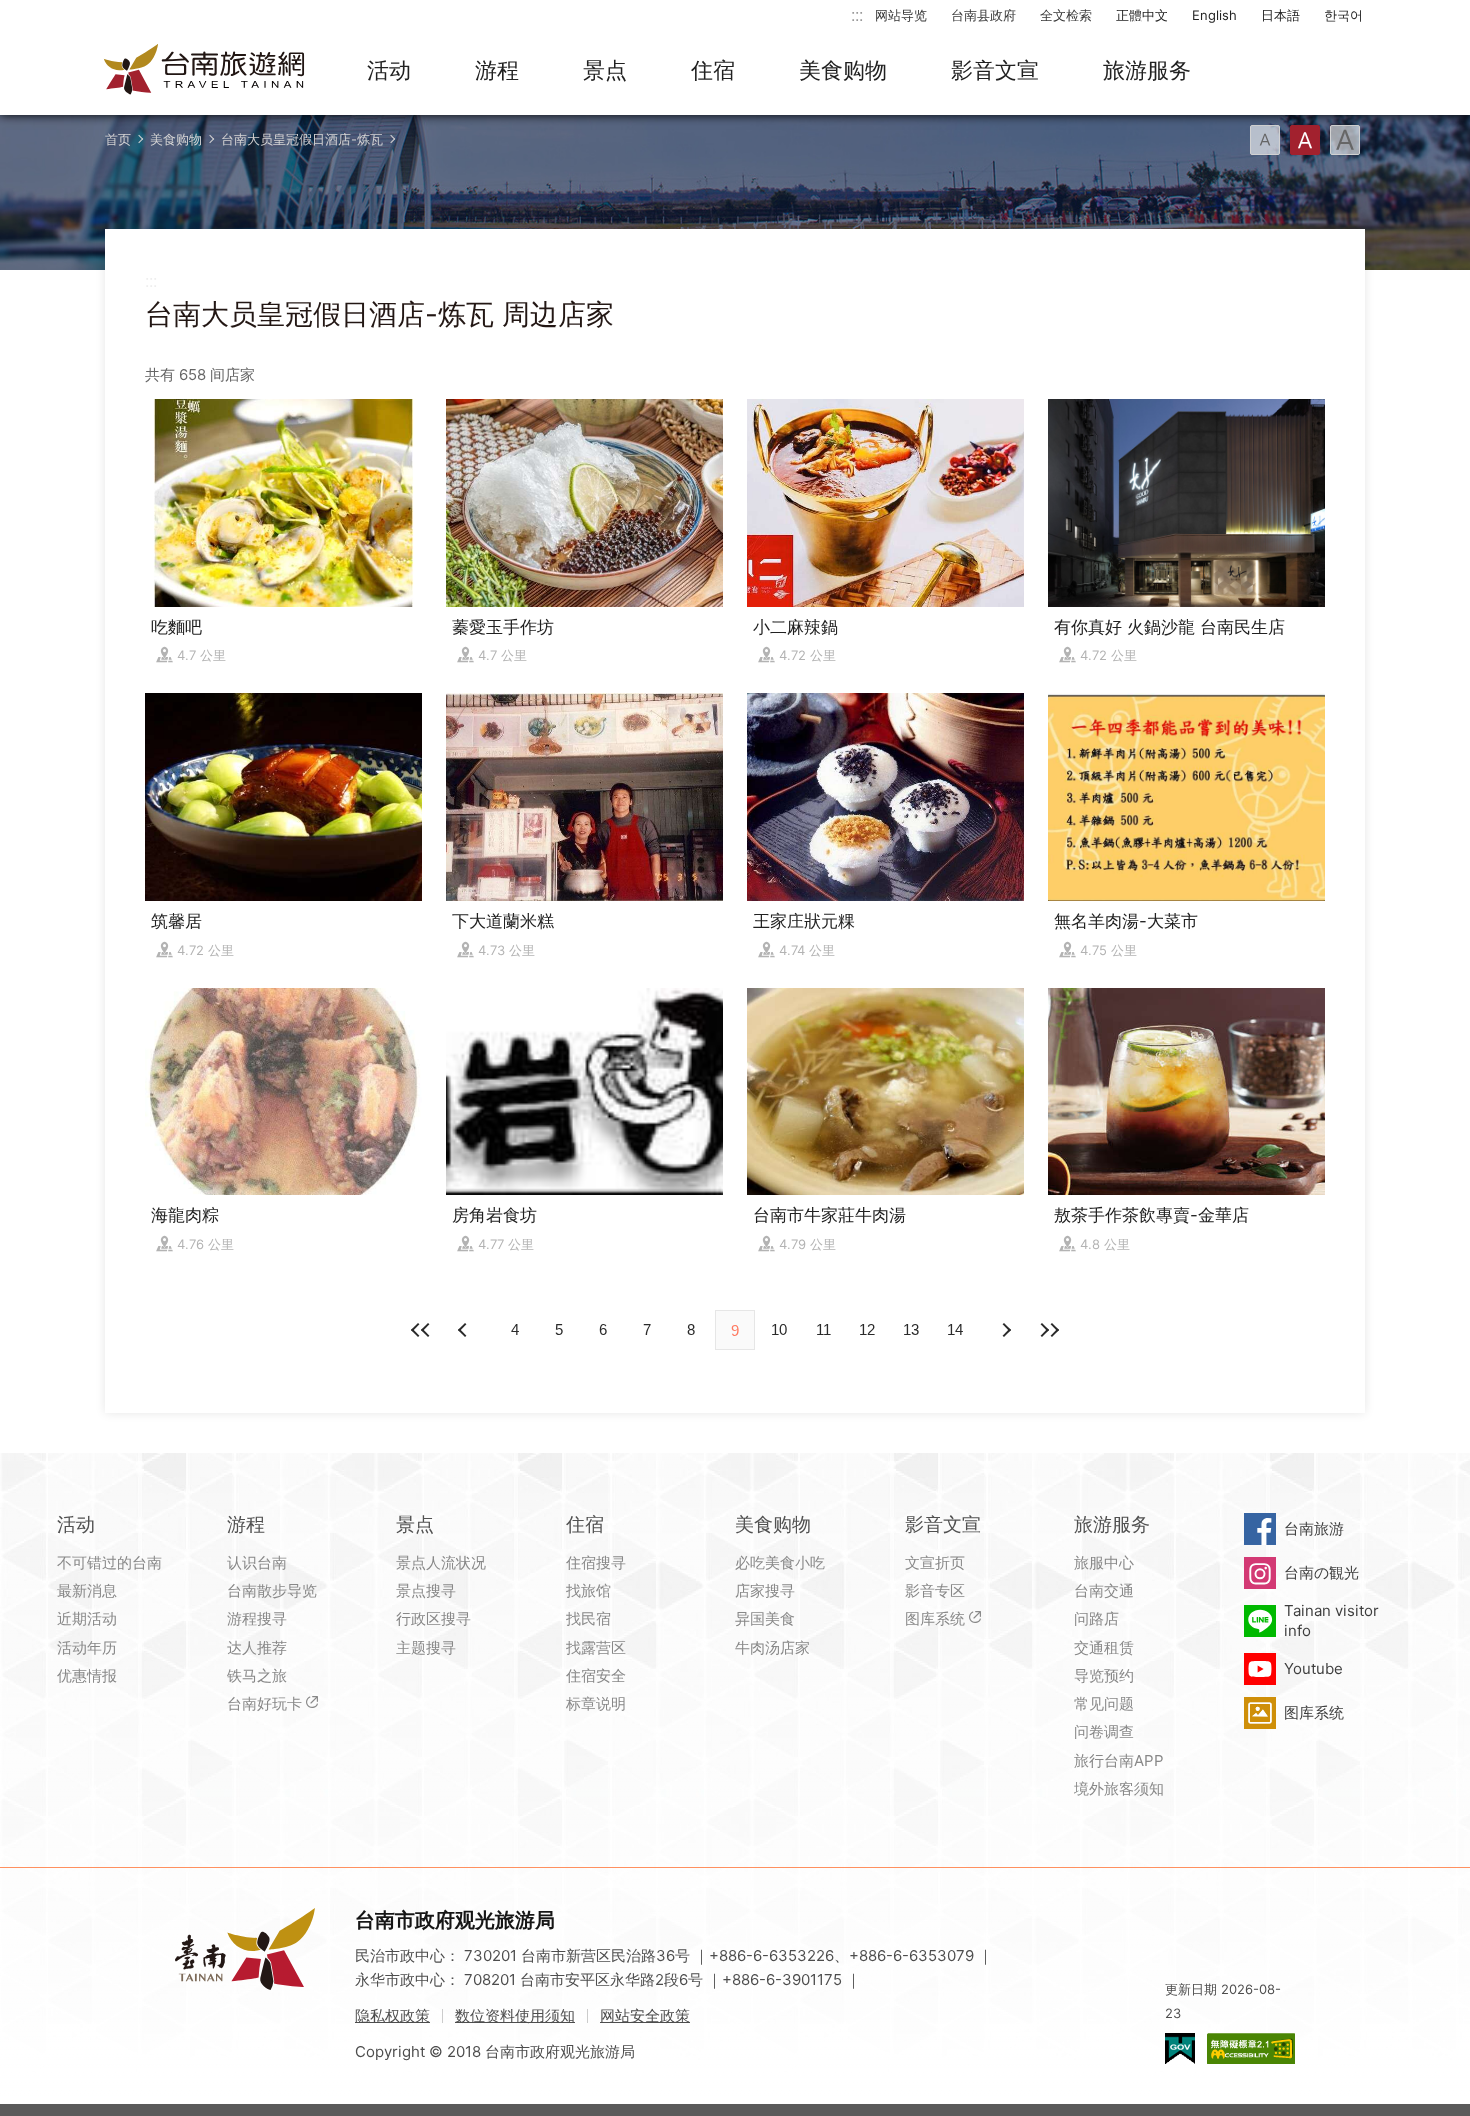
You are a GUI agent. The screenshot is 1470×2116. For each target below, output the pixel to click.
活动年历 (87, 1647)
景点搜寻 (426, 1590)
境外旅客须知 (1119, 1788)
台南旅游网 (205, 71)
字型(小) (1265, 140)
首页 (118, 139)
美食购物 (843, 70)
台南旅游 (1314, 1528)
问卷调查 (1104, 1731)
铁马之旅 (257, 1675)
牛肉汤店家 (772, 1647)
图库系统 (935, 1618)
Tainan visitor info (1331, 1620)
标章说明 (596, 1703)
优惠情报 (87, 1675)
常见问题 (1104, 1703)
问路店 (1096, 1618)
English (1214, 15)
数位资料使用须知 (515, 2015)
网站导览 (901, 15)
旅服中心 (1104, 1562)
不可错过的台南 (109, 1562)
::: (857, 14)
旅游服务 (1147, 70)
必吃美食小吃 (780, 1562)
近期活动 (87, 1618)
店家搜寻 (765, 1590)
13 (911, 1329)
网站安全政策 (645, 2015)
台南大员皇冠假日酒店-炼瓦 (302, 139)
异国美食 (765, 1618)
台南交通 (1104, 1590)
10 (779, 1329)
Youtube (1313, 1668)
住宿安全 (596, 1675)
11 (823, 1329)
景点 (605, 70)
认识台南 (257, 1562)
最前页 (421, 1330)
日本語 (1280, 15)
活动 (389, 70)
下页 (465, 1330)
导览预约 (1104, 1675)
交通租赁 (1104, 1647)
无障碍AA (1251, 2048)
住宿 (713, 70)
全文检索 (1066, 15)
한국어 (1343, 15)
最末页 (1049, 1330)
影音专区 (935, 1590)
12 (867, 1329)
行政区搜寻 (433, 1618)
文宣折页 (935, 1562)
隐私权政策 (392, 2015)
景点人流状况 (441, 1562)
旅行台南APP (1119, 1760)
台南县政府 (983, 15)
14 (955, 1329)
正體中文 (1142, 15)
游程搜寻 (257, 1618)
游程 (497, 70)
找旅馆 (588, 1590)
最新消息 (87, 1590)
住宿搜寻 (596, 1562)
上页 (1005, 1330)
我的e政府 (1180, 2048)
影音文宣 (995, 70)
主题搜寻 (426, 1647)
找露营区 (596, 1647)
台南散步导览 (272, 1590)
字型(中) (1305, 140)
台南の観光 (1321, 1572)
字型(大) (1345, 140)
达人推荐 (257, 1647)
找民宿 (588, 1618)
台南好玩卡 (264, 1703)
